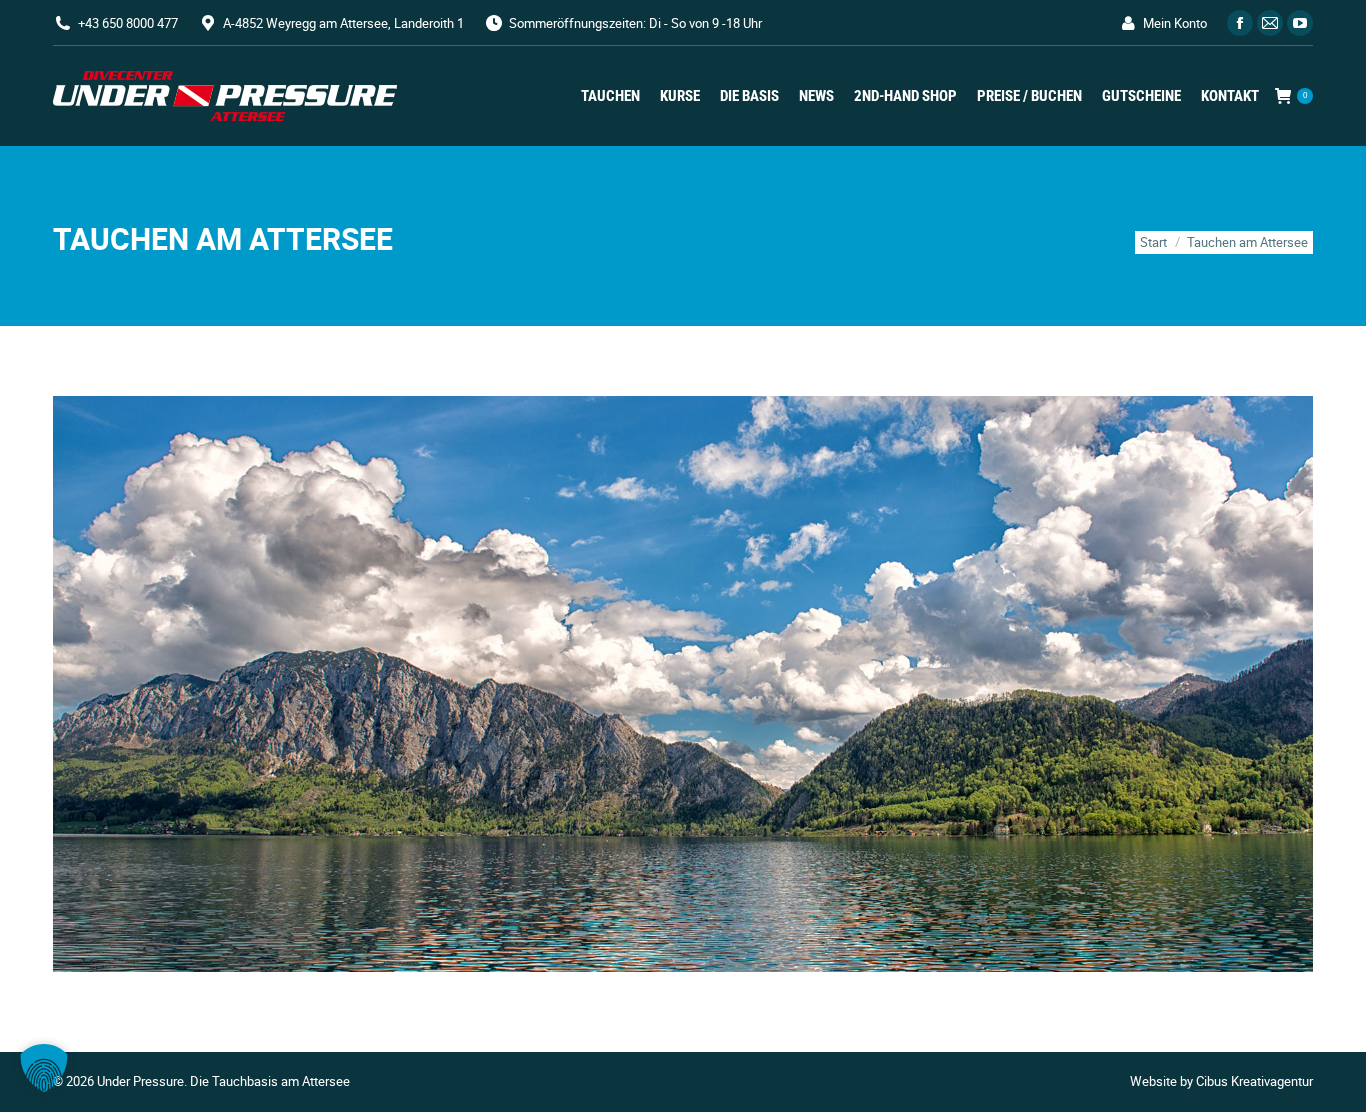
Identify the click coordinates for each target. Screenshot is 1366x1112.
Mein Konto (1175, 23)
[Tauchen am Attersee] (683, 684)
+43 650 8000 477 (128, 23)
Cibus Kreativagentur (1254, 1081)
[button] (44, 1068)
